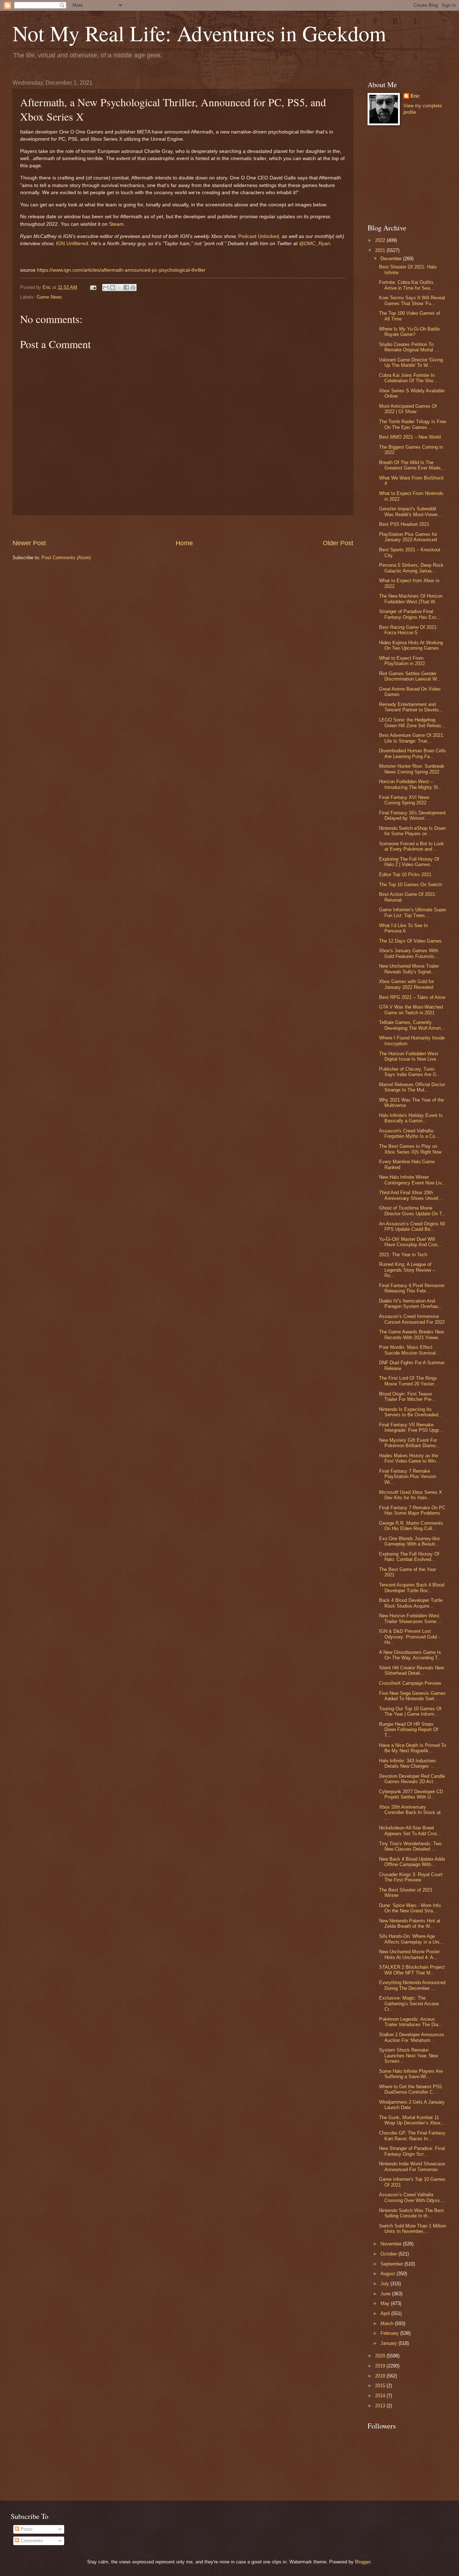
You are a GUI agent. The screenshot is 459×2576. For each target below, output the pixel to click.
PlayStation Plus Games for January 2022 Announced (408, 537)
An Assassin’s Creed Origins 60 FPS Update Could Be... (412, 1226)
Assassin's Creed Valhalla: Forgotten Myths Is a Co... (409, 1133)
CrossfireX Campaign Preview (410, 1683)
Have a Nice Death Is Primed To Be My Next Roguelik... (413, 1748)
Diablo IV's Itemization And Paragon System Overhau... (411, 1304)
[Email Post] (93, 287)
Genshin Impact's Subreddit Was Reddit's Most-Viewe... (410, 511)
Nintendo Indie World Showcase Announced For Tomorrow (412, 2166)
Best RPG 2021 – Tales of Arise (412, 997)
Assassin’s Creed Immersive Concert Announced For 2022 (412, 1319)
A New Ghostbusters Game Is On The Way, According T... (410, 1655)
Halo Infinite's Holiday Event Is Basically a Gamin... (411, 1118)
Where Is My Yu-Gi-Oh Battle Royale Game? (409, 332)
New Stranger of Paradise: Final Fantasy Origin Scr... (412, 2151)
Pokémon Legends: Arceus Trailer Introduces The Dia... (411, 2022)
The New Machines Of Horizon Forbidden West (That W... (411, 599)
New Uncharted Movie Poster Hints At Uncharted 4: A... (409, 1954)
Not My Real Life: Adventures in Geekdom (199, 33)
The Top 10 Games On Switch (410, 885)
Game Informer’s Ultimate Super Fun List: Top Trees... (413, 912)
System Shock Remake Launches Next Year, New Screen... (408, 2056)
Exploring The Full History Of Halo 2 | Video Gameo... (409, 862)
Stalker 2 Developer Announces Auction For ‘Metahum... (412, 2037)
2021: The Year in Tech (403, 1255)
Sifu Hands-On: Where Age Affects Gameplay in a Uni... (411, 1939)
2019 (381, 2366)
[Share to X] (119, 287)
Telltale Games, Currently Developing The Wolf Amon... (412, 1025)
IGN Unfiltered (72, 244)
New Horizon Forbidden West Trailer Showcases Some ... (411, 1618)
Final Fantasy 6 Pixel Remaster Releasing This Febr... (412, 1288)
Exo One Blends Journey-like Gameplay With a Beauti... (409, 1541)
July (385, 2284)
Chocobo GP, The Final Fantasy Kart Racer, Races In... (412, 2136)
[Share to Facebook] (126, 287)
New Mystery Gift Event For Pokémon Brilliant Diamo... (410, 1443)
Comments (31, 2541)
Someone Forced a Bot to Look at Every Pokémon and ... (411, 846)
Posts (26, 2529)
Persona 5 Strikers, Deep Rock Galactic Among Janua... (411, 568)
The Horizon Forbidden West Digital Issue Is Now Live (409, 1056)
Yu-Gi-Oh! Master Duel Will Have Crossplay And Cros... (411, 1242)
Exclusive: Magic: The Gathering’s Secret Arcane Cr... (409, 2004)
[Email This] (106, 287)
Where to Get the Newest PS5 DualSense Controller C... (410, 2089)
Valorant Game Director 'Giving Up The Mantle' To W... (411, 363)
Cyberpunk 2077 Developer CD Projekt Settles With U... (411, 1794)
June (386, 2294)
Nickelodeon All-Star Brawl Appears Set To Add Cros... (410, 1831)
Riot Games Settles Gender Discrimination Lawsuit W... (410, 676)
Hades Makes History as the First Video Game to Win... (410, 1458)
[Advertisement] (183, 527)
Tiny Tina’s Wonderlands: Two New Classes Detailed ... (410, 1846)
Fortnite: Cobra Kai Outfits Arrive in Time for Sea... (407, 285)
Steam (116, 224)
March (388, 2323)
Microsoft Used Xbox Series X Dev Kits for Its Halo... (411, 1495)
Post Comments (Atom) (66, 558)
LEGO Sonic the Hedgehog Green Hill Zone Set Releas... (412, 723)
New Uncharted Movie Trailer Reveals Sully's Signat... (409, 969)
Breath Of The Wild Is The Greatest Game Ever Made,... (413, 465)
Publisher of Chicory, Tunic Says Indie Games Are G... (410, 1072)
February (390, 2333)
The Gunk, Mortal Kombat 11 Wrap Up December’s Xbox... (412, 2120)
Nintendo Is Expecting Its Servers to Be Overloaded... (411, 1412)
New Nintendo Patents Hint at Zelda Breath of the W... (410, 1923)
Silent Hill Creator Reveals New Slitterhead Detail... (411, 1670)
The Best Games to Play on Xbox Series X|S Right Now (410, 1149)
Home (184, 543)
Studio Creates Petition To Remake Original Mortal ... (409, 347)
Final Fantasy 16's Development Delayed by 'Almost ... (412, 815)
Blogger (363, 2562)
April (386, 2313)
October (389, 2254)
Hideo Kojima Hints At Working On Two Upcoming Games (411, 645)
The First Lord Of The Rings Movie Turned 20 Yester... (408, 1381)
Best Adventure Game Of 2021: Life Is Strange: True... (412, 738)
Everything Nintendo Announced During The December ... (412, 1985)
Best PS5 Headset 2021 (404, 524)
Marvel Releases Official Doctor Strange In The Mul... (412, 1087)
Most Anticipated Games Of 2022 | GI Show (408, 409)
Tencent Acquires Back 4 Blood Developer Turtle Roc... (412, 1588)
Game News (49, 297)
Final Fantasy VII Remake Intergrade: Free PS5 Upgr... (411, 1427)
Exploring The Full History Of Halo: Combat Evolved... (409, 1557)
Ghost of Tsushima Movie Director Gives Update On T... (413, 1211)
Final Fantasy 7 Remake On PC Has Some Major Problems (412, 1510)
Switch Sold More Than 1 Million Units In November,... (413, 2229)
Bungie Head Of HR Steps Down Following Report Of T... (409, 1730)
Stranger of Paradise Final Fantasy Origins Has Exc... (410, 614)
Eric (415, 96)
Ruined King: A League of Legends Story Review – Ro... (407, 1270)
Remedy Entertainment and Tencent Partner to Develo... (411, 707)
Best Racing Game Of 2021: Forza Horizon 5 (408, 630)
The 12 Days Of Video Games (410, 941)
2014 (381, 2396)
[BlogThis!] (113, 287)
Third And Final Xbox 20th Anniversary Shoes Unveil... (411, 1195)
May (386, 2303)
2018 (381, 2376)
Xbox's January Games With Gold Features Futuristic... (409, 953)
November (392, 2244)
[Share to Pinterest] (133, 287)
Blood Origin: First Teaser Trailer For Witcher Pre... (407, 1397)
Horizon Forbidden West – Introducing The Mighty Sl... (411, 784)
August (389, 2274)
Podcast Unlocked (259, 236)
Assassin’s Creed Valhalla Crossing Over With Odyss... (412, 2197)
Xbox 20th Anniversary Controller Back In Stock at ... (410, 1813)
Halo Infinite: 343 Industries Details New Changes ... (408, 1763)
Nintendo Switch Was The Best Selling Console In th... (411, 2213)
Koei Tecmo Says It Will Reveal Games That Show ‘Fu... (412, 300)
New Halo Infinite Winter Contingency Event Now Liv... (412, 1180)
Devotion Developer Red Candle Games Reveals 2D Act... (412, 1779)
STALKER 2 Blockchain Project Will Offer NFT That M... (412, 1970)
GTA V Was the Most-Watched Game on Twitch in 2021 (411, 1010)
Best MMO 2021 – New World (410, 437)
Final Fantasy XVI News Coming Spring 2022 (404, 800)
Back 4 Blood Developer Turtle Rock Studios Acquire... (411, 1603)
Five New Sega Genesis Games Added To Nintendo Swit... (412, 1696)
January (389, 2343)
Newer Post (29, 543)
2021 (381, 250)
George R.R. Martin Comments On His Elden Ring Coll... (411, 1526)
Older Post (338, 543)
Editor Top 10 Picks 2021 (405, 875)
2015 (381, 2386)
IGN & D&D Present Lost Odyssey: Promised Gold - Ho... (409, 1637)
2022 (381, 240)
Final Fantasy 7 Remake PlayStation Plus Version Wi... (408, 1477)
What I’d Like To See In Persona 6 (403, 928)
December (392, 259)
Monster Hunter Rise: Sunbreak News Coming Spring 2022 (412, 769)
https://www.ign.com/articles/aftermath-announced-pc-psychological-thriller (121, 270)
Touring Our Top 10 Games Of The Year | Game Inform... (410, 1711)
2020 (381, 2356)
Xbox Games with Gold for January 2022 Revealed (406, 984)
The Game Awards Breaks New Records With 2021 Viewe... (411, 1334)
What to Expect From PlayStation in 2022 (402, 661)
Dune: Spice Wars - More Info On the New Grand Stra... (410, 1908)
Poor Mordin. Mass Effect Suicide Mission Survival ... (410, 1350)
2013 (381, 2406)
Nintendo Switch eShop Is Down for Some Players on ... (412, 831)
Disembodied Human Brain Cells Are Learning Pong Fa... (413, 753)
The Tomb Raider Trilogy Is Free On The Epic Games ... (413, 424)
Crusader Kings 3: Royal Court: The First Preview (411, 1877)
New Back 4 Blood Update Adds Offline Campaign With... (412, 1862)
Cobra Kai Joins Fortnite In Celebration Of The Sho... (408, 378)
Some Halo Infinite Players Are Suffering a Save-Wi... (411, 2074)
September (392, 2264)
